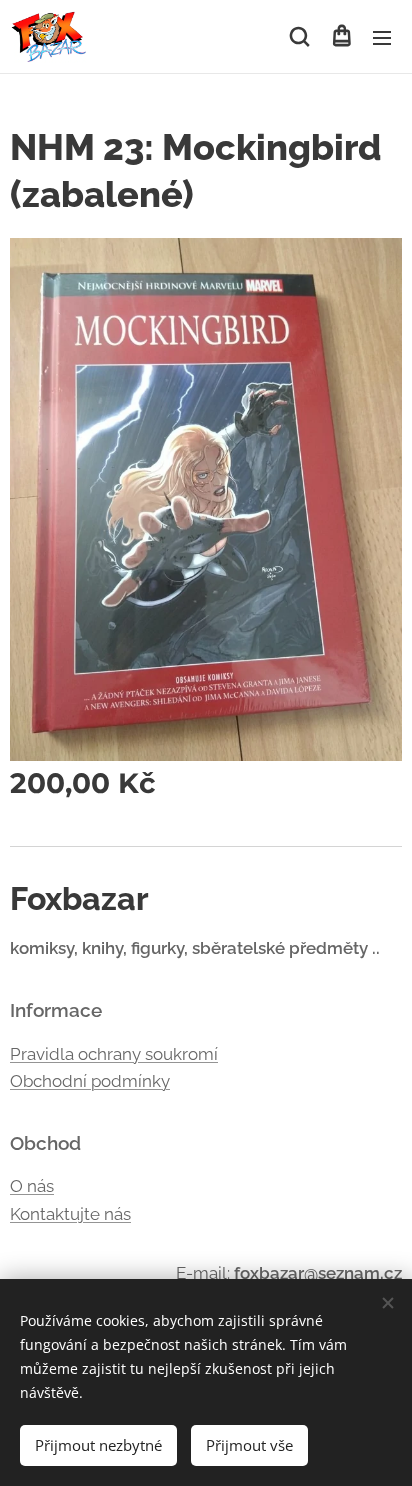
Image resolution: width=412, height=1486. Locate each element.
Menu (382, 37)
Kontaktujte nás (70, 1214)
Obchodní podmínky (90, 1081)
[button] (299, 37)
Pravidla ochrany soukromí (114, 1054)
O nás (32, 1186)
